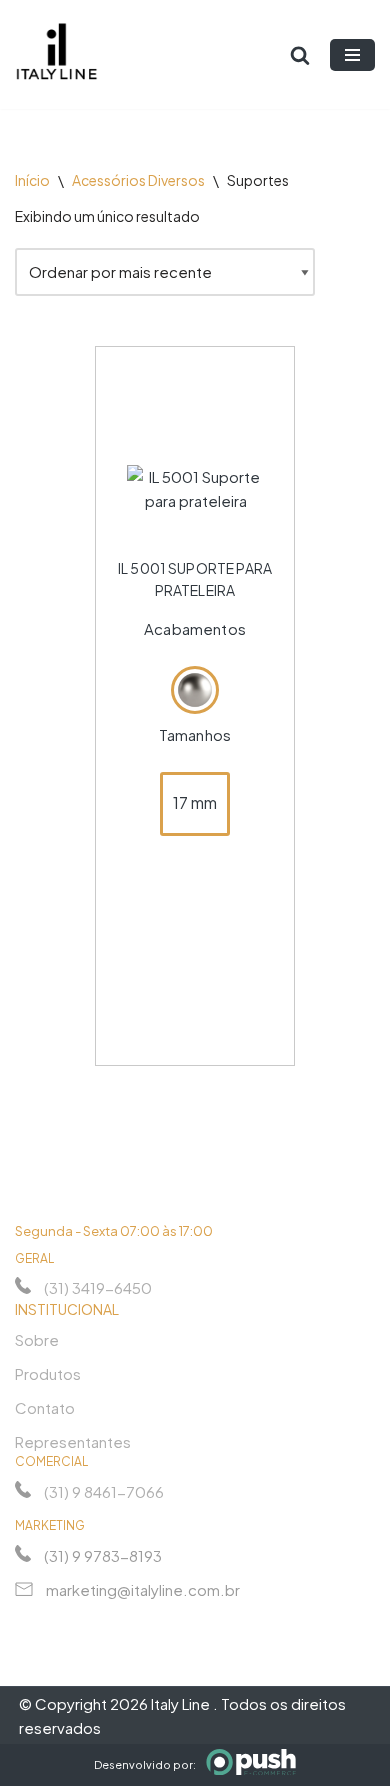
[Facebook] (63, 1624)
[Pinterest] (135, 1624)
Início (32, 180)
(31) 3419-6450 (98, 1287)
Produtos (48, 1373)
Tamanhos (195, 734)
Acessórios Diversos (138, 180)
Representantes (73, 1441)
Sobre (37, 1339)
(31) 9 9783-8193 (103, 1555)
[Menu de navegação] (352, 55)
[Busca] (300, 55)
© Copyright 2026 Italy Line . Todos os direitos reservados (182, 1715)
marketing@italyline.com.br (143, 1589)
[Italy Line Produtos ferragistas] (56, 54)
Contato (45, 1407)
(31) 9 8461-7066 (104, 1491)
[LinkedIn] (99, 1624)
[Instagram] (27, 1624)
